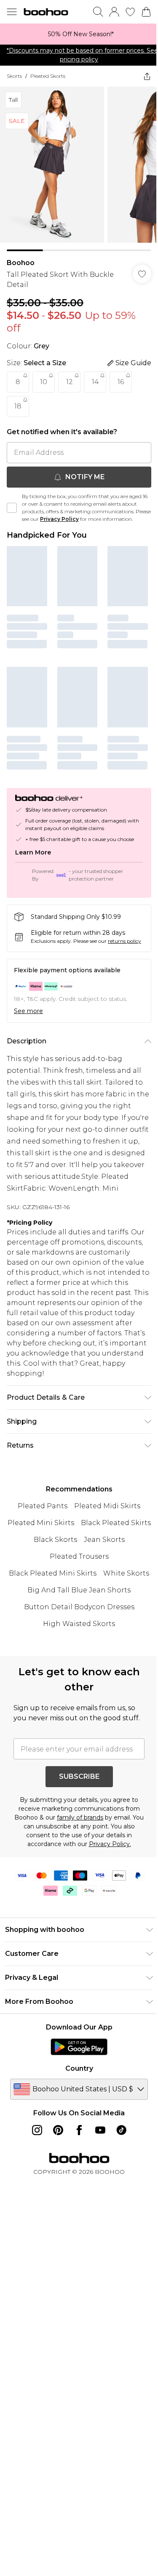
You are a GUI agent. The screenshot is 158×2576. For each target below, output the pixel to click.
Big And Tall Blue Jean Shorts (79, 1590)
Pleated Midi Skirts (107, 1506)
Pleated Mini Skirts (41, 1523)
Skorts (14, 76)
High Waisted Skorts (79, 1624)
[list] (79, 34)
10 (44, 382)
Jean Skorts (104, 1540)
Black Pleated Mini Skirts (53, 1573)
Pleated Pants (43, 1506)
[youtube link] (100, 2130)
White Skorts (126, 1573)
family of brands (80, 1817)
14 (95, 382)
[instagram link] (37, 2130)
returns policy (125, 941)
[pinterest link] (58, 2130)
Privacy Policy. (110, 1844)
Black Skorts (55, 1540)
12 (70, 382)
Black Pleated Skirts (116, 1523)
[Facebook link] (79, 2130)
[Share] (147, 76)
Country (79, 2068)
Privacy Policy (59, 519)
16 (121, 382)
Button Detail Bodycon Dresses (79, 1607)
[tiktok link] (121, 2130)
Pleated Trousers (79, 1556)
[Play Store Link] (79, 2047)
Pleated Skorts (48, 76)
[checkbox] (12, 508)
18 (18, 406)
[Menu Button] (12, 12)
